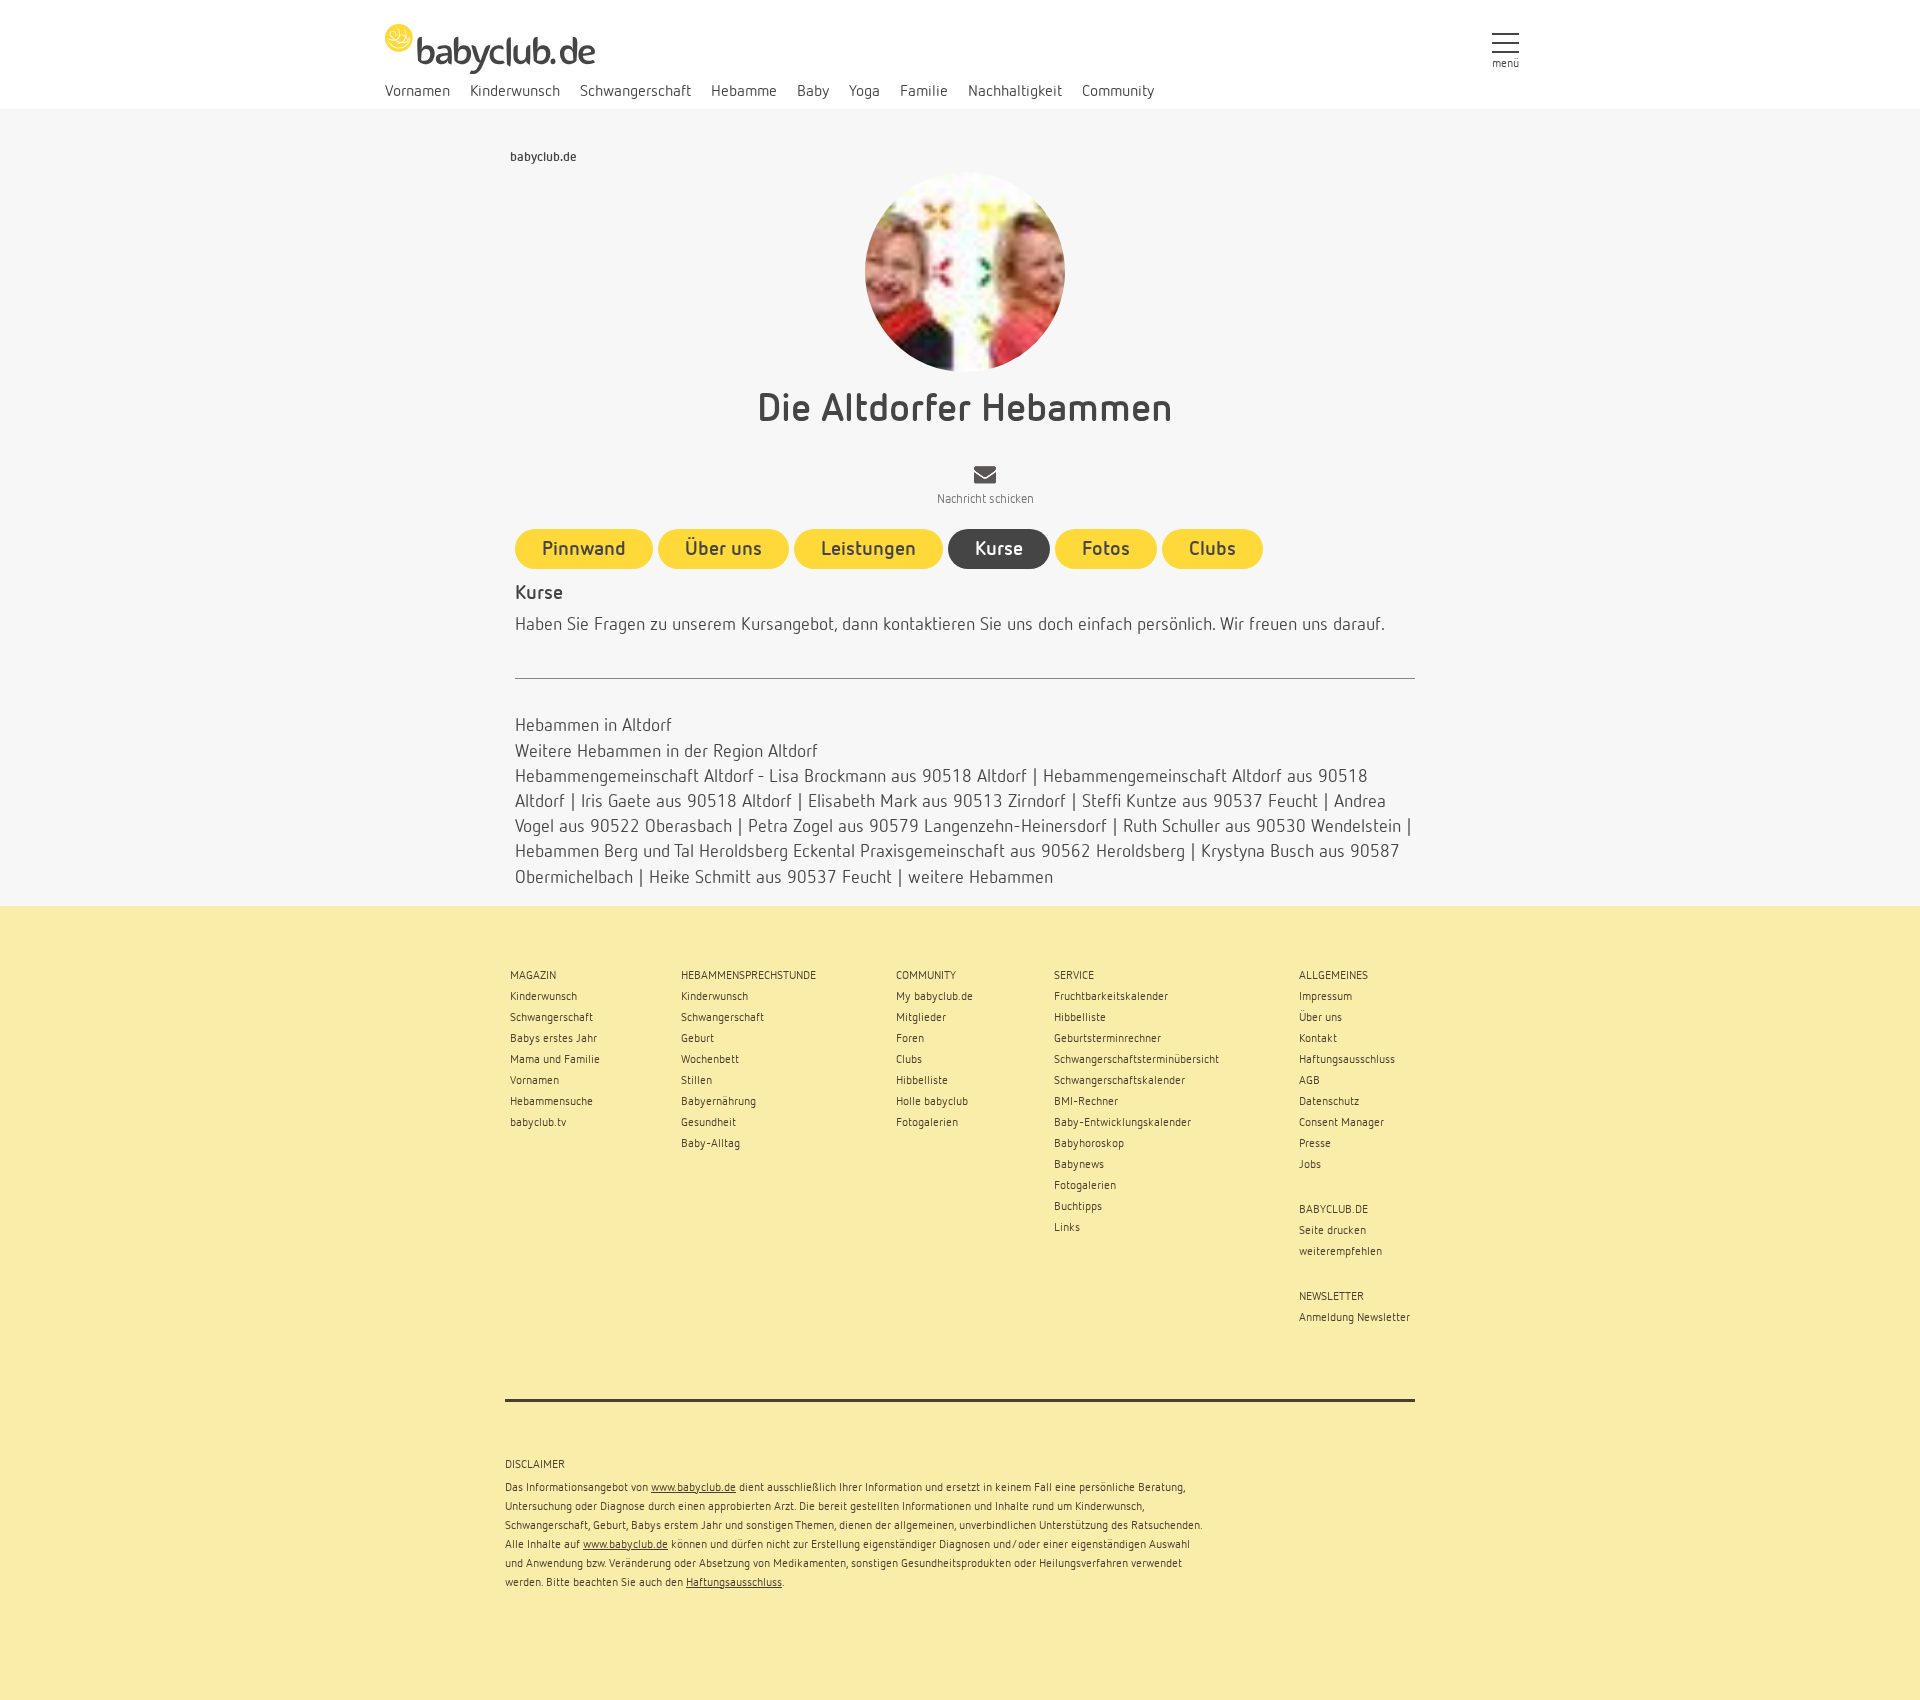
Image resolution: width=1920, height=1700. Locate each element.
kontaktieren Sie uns (958, 625)
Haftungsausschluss (734, 1583)
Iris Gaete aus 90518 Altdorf (686, 802)
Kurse (999, 549)
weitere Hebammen (980, 878)
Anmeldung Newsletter (1354, 1318)
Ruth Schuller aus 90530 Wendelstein (1262, 827)
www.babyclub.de (693, 1488)
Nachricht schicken (985, 499)
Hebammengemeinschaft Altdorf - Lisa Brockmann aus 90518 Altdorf (771, 777)
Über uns (723, 549)
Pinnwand (584, 549)
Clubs (1212, 549)
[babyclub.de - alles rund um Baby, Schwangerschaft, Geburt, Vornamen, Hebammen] (490, 60)
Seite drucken (1332, 1231)
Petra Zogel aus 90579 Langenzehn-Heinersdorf (927, 827)
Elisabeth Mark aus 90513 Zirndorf (937, 802)
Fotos (1106, 549)
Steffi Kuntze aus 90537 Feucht (1200, 802)
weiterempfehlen (1340, 1252)
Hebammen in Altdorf (593, 726)
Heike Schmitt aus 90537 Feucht (770, 878)
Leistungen (868, 549)
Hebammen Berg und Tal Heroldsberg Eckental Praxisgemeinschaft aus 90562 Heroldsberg (850, 852)
